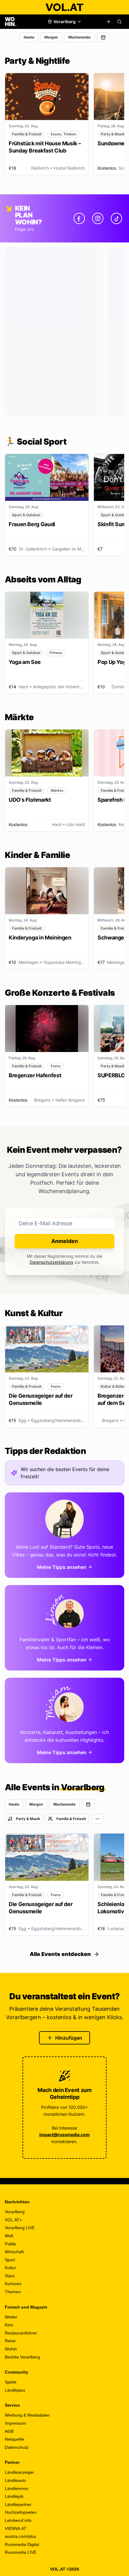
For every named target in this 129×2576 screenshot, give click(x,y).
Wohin (11, 2349)
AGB (9, 2431)
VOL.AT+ (13, 2220)
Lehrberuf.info (18, 2520)
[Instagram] (98, 218)
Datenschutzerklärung (51, 1262)
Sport (10, 2260)
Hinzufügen (69, 2038)
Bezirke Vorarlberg (22, 2357)
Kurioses (13, 2284)
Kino (9, 2325)
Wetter (11, 2317)
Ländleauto (15, 2480)
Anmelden (65, 1241)
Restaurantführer (21, 2333)
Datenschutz (17, 2447)
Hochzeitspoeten (21, 2512)
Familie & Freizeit (71, 1819)
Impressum (15, 2423)
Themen (13, 2292)
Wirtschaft (14, 2252)
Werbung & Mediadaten (27, 2415)
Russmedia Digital (22, 2544)
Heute (29, 37)
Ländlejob (14, 2496)
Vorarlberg (15, 2212)
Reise (10, 2341)
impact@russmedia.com (64, 2135)
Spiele (11, 2382)
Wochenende (79, 37)
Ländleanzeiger (19, 2472)
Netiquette (15, 2439)
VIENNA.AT (16, 2528)
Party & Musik (28, 1819)
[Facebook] (79, 218)
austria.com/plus (20, 2536)
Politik (10, 2244)
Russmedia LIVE (21, 2552)
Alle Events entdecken (60, 1954)
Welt (9, 2236)
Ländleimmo (16, 2488)
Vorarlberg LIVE (20, 2228)
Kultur (10, 2268)
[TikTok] (116, 218)
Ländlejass (15, 2390)
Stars (10, 2276)
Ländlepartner (18, 2504)
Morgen (51, 37)
